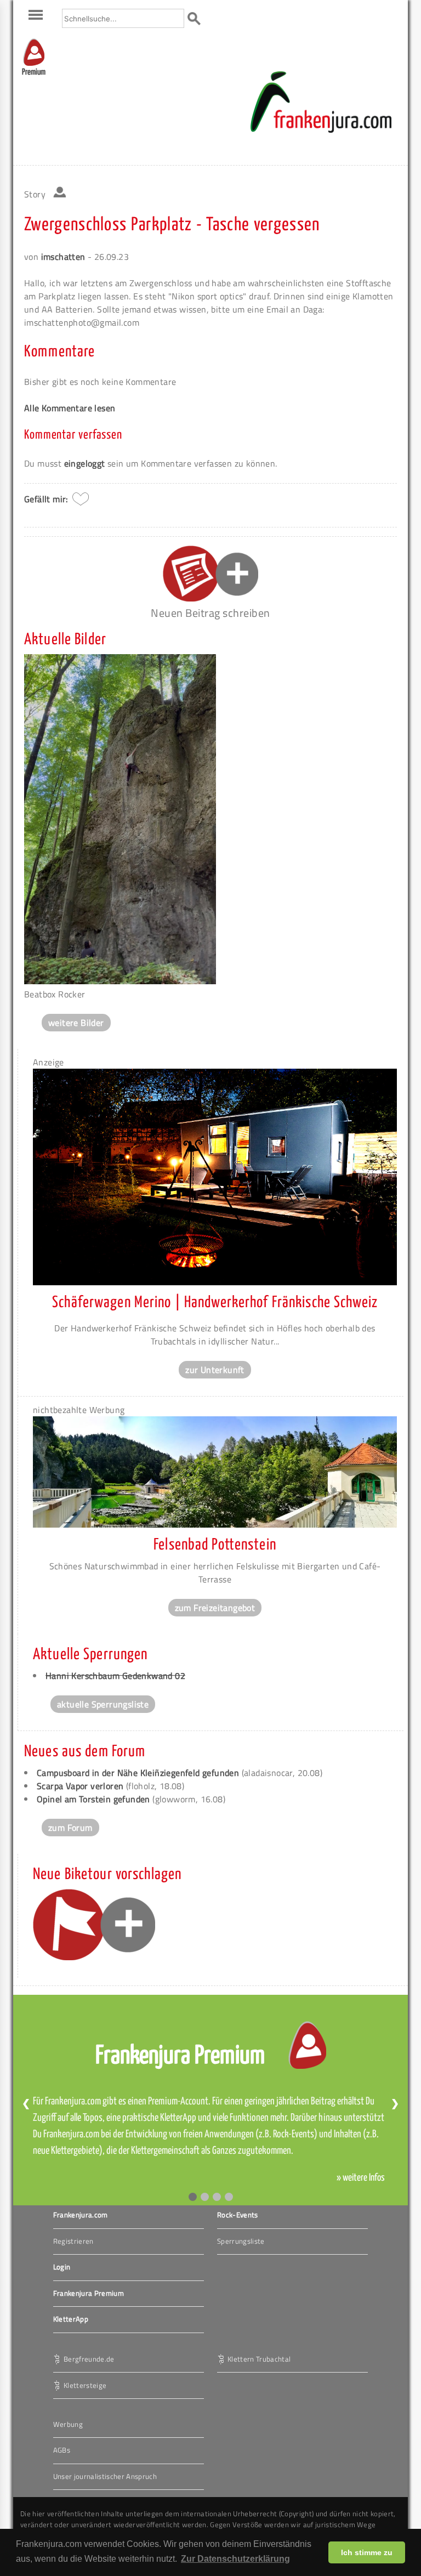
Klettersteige (85, 2385)
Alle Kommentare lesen (70, 408)
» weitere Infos (361, 2178)
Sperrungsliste (241, 2241)
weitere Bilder (76, 1023)
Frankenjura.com (81, 2215)
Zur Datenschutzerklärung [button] (235, 2559)
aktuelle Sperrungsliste (103, 1704)
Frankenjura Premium (89, 2293)
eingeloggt (85, 463)
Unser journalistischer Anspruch (105, 2476)
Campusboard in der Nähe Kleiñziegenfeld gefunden (138, 1773)
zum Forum (70, 1828)
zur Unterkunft (215, 1370)
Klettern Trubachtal (259, 2358)
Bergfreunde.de (89, 2358)
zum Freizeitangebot (215, 1608)
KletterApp (71, 2319)
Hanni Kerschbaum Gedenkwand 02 (115, 1676)
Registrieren (73, 2241)
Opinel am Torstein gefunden (93, 1799)
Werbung (68, 2424)
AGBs (62, 2450)
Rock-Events (238, 2215)
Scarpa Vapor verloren (80, 1786)
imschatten (63, 257)
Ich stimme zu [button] (367, 2552)
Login (62, 2267)
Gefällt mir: (46, 499)
